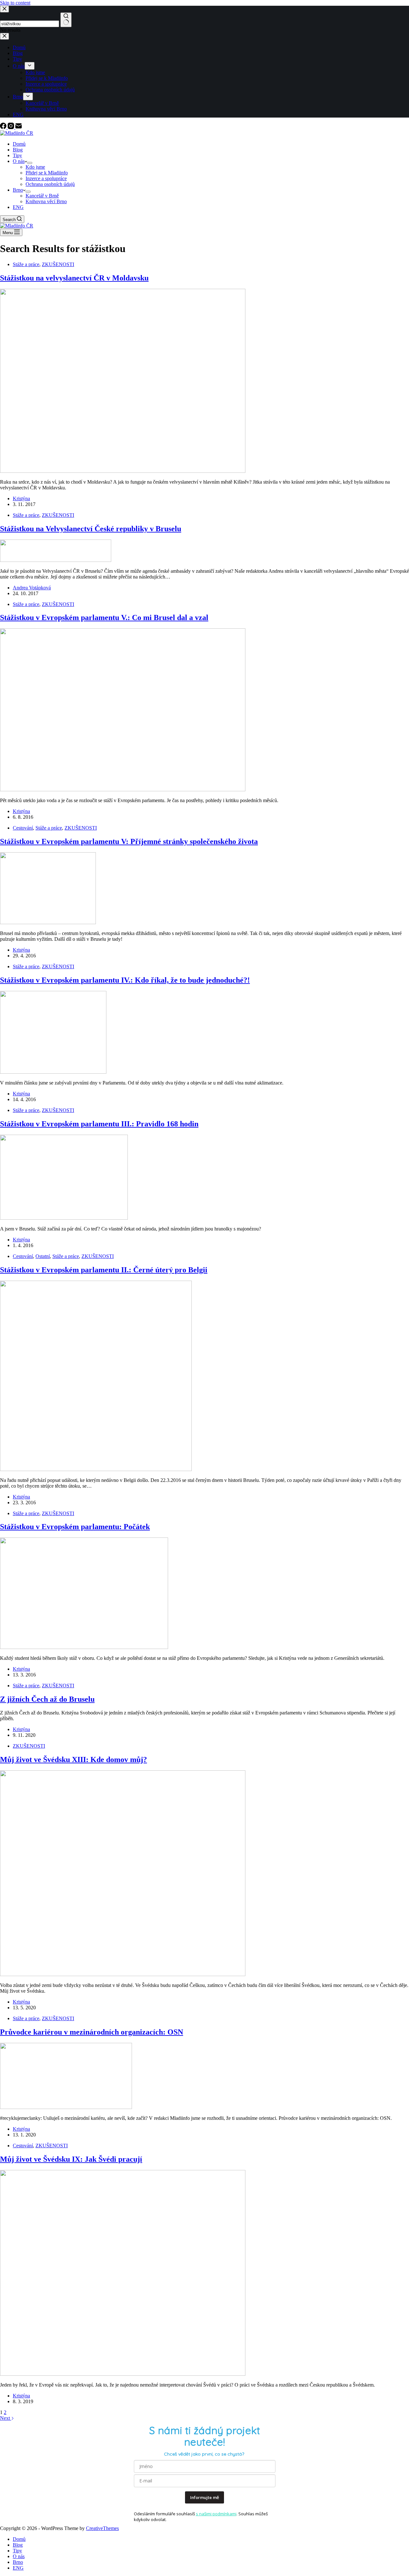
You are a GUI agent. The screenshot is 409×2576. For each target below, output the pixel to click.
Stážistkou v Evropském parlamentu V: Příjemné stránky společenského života (129, 841)
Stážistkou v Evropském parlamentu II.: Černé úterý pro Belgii (104, 1270)
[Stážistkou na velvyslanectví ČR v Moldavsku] (123, 471)
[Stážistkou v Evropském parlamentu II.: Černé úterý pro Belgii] (96, 1469)
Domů (19, 144)
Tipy (17, 155)
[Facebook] (4, 127)
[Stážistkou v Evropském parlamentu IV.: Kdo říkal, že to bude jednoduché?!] (53, 1072)
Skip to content (15, 3)
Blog (18, 150)
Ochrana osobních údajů (50, 184)
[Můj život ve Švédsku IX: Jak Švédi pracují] (123, 2374)
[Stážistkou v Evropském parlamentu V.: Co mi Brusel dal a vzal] (123, 790)
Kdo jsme (35, 167)
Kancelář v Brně (42, 196)
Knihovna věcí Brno (46, 201)
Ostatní (43, 1256)
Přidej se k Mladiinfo (47, 173)
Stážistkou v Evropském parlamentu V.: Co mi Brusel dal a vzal (104, 617)
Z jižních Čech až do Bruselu (47, 1699)
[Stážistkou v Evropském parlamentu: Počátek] (84, 1647)
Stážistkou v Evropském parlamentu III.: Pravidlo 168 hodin (99, 1124)
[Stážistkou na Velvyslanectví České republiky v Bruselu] (56, 560)
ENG (18, 207)
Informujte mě (204, 2497)
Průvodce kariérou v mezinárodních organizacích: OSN (92, 2032)
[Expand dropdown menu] (30, 163)
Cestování (23, 828)
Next (6, 2418)
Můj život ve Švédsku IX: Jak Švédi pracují (71, 2159)
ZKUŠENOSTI (58, 264)
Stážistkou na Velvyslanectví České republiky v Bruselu (91, 529)
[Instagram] (12, 127)
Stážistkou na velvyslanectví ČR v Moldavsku (74, 278)
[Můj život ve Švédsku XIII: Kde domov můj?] (123, 1974)
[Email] (19, 127)
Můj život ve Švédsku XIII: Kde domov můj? (73, 1759)
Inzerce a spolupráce (46, 178)
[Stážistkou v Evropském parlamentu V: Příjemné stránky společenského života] (48, 922)
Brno (18, 190)
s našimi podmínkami (216, 2514)
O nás (19, 161)
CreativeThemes (102, 2528)
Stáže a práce (26, 264)
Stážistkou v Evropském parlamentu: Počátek (75, 1527)
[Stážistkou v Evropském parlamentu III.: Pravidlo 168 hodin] (64, 1218)
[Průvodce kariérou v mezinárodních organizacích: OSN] (66, 2107)
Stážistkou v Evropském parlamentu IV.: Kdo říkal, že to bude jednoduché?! (125, 980)
